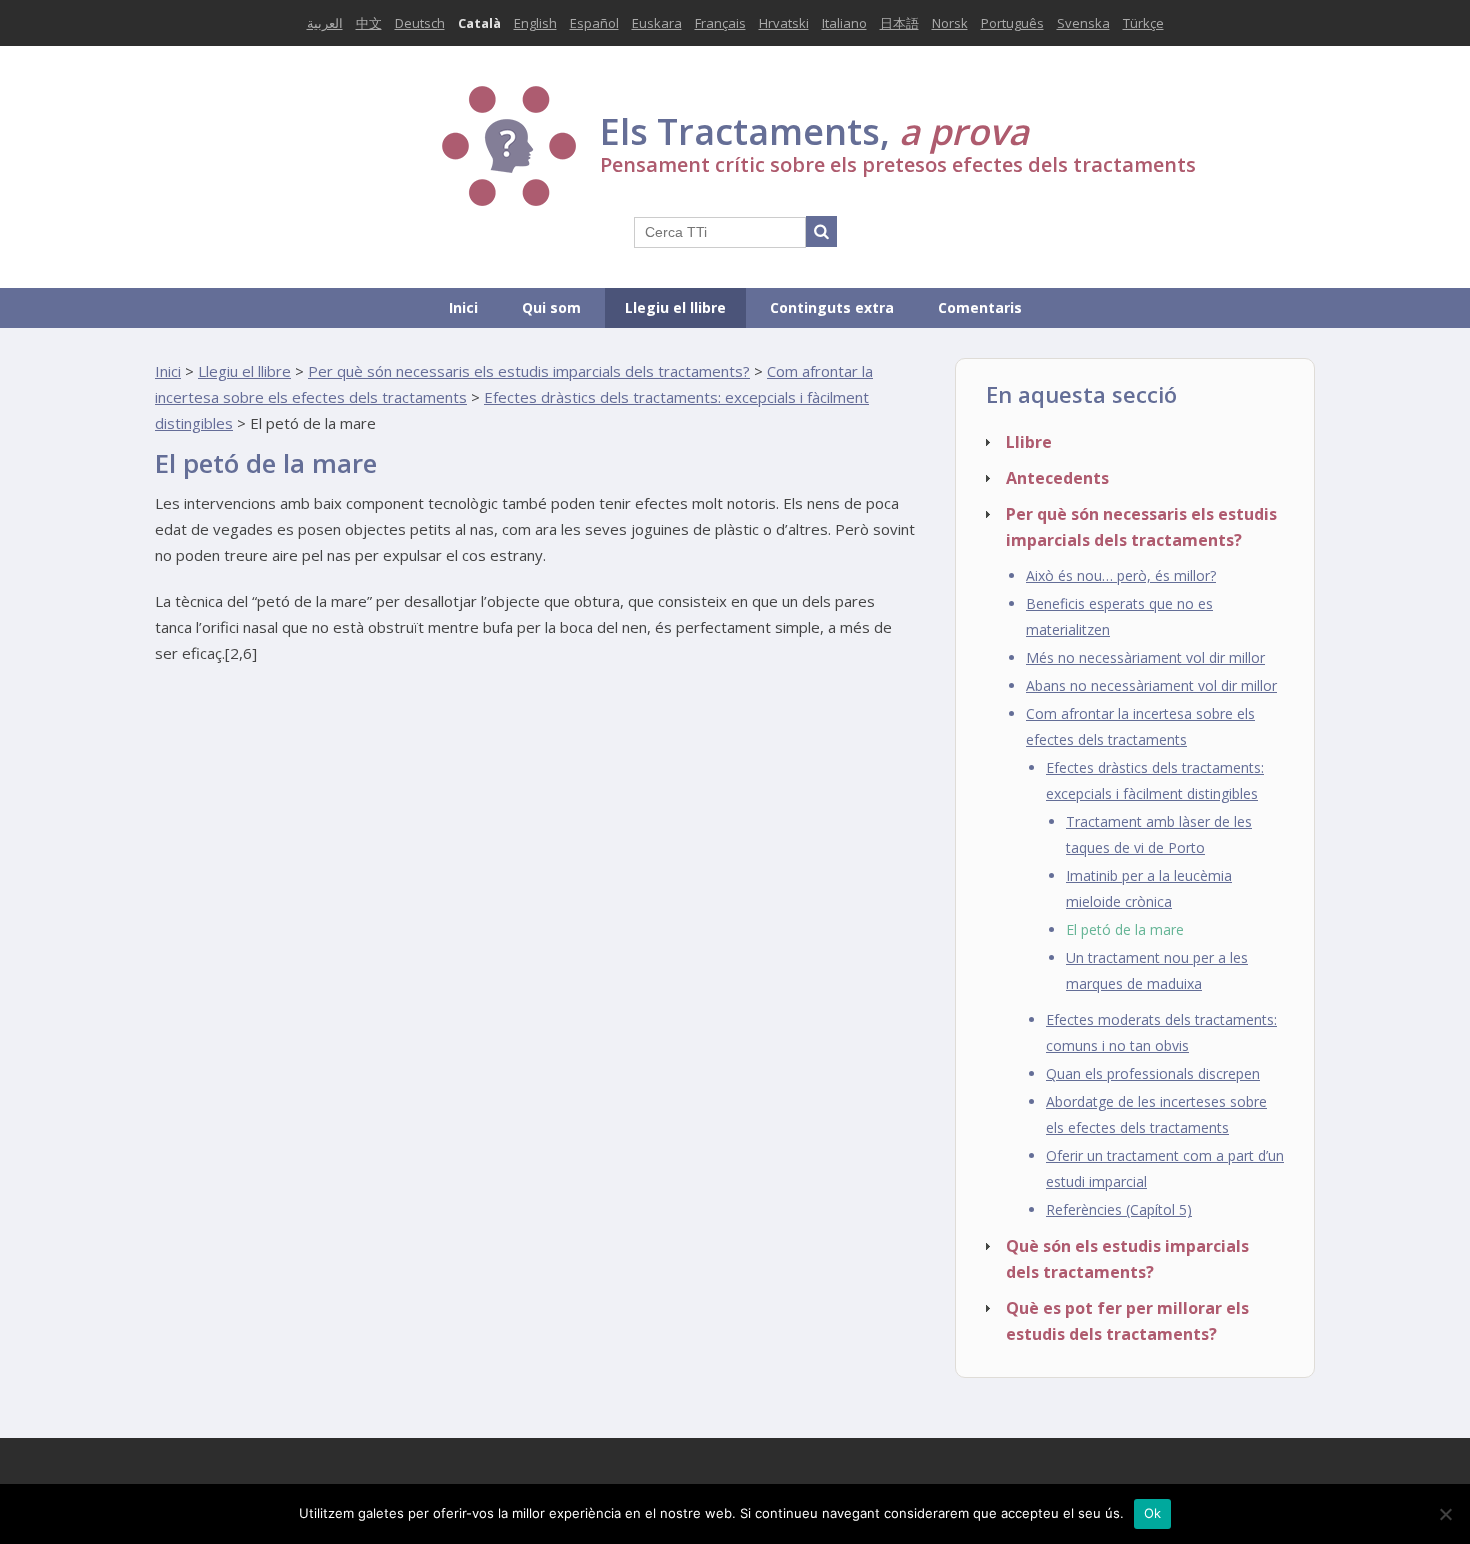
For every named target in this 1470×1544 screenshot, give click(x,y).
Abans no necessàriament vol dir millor (1151, 685)
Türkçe (1143, 23)
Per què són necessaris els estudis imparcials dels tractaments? (529, 371)
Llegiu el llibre (675, 307)
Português (1012, 23)
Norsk (950, 23)
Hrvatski (784, 23)
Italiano (844, 23)
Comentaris (980, 307)
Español (594, 23)
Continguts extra (832, 307)
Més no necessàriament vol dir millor (1145, 657)
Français (720, 23)
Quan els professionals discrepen (1153, 1073)
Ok (1153, 1513)
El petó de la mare (1125, 929)
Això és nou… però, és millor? (1121, 575)
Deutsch (420, 23)
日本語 (899, 23)
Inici (463, 307)
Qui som (551, 307)
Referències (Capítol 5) (1119, 1209)
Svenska (1083, 23)
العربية (325, 23)
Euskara (657, 23)
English (535, 23)
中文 (369, 23)
